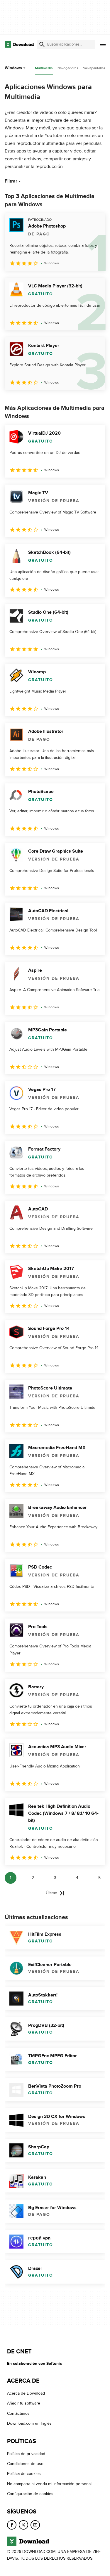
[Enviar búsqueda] (42, 44)
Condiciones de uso (25, 2464)
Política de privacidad (26, 2454)
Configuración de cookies (30, 2494)
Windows (13, 68)
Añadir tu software (24, 2404)
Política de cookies (24, 2474)
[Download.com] (19, 44)
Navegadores (68, 68)
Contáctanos (18, 2413)
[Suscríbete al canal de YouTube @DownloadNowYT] (35, 2525)
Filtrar (11, 181)
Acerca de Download (26, 2393)
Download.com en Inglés (29, 2424)
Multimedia (44, 68)
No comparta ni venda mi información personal (49, 2484)
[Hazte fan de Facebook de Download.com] (12, 2525)
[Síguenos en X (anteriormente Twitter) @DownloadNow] (23, 2525)
